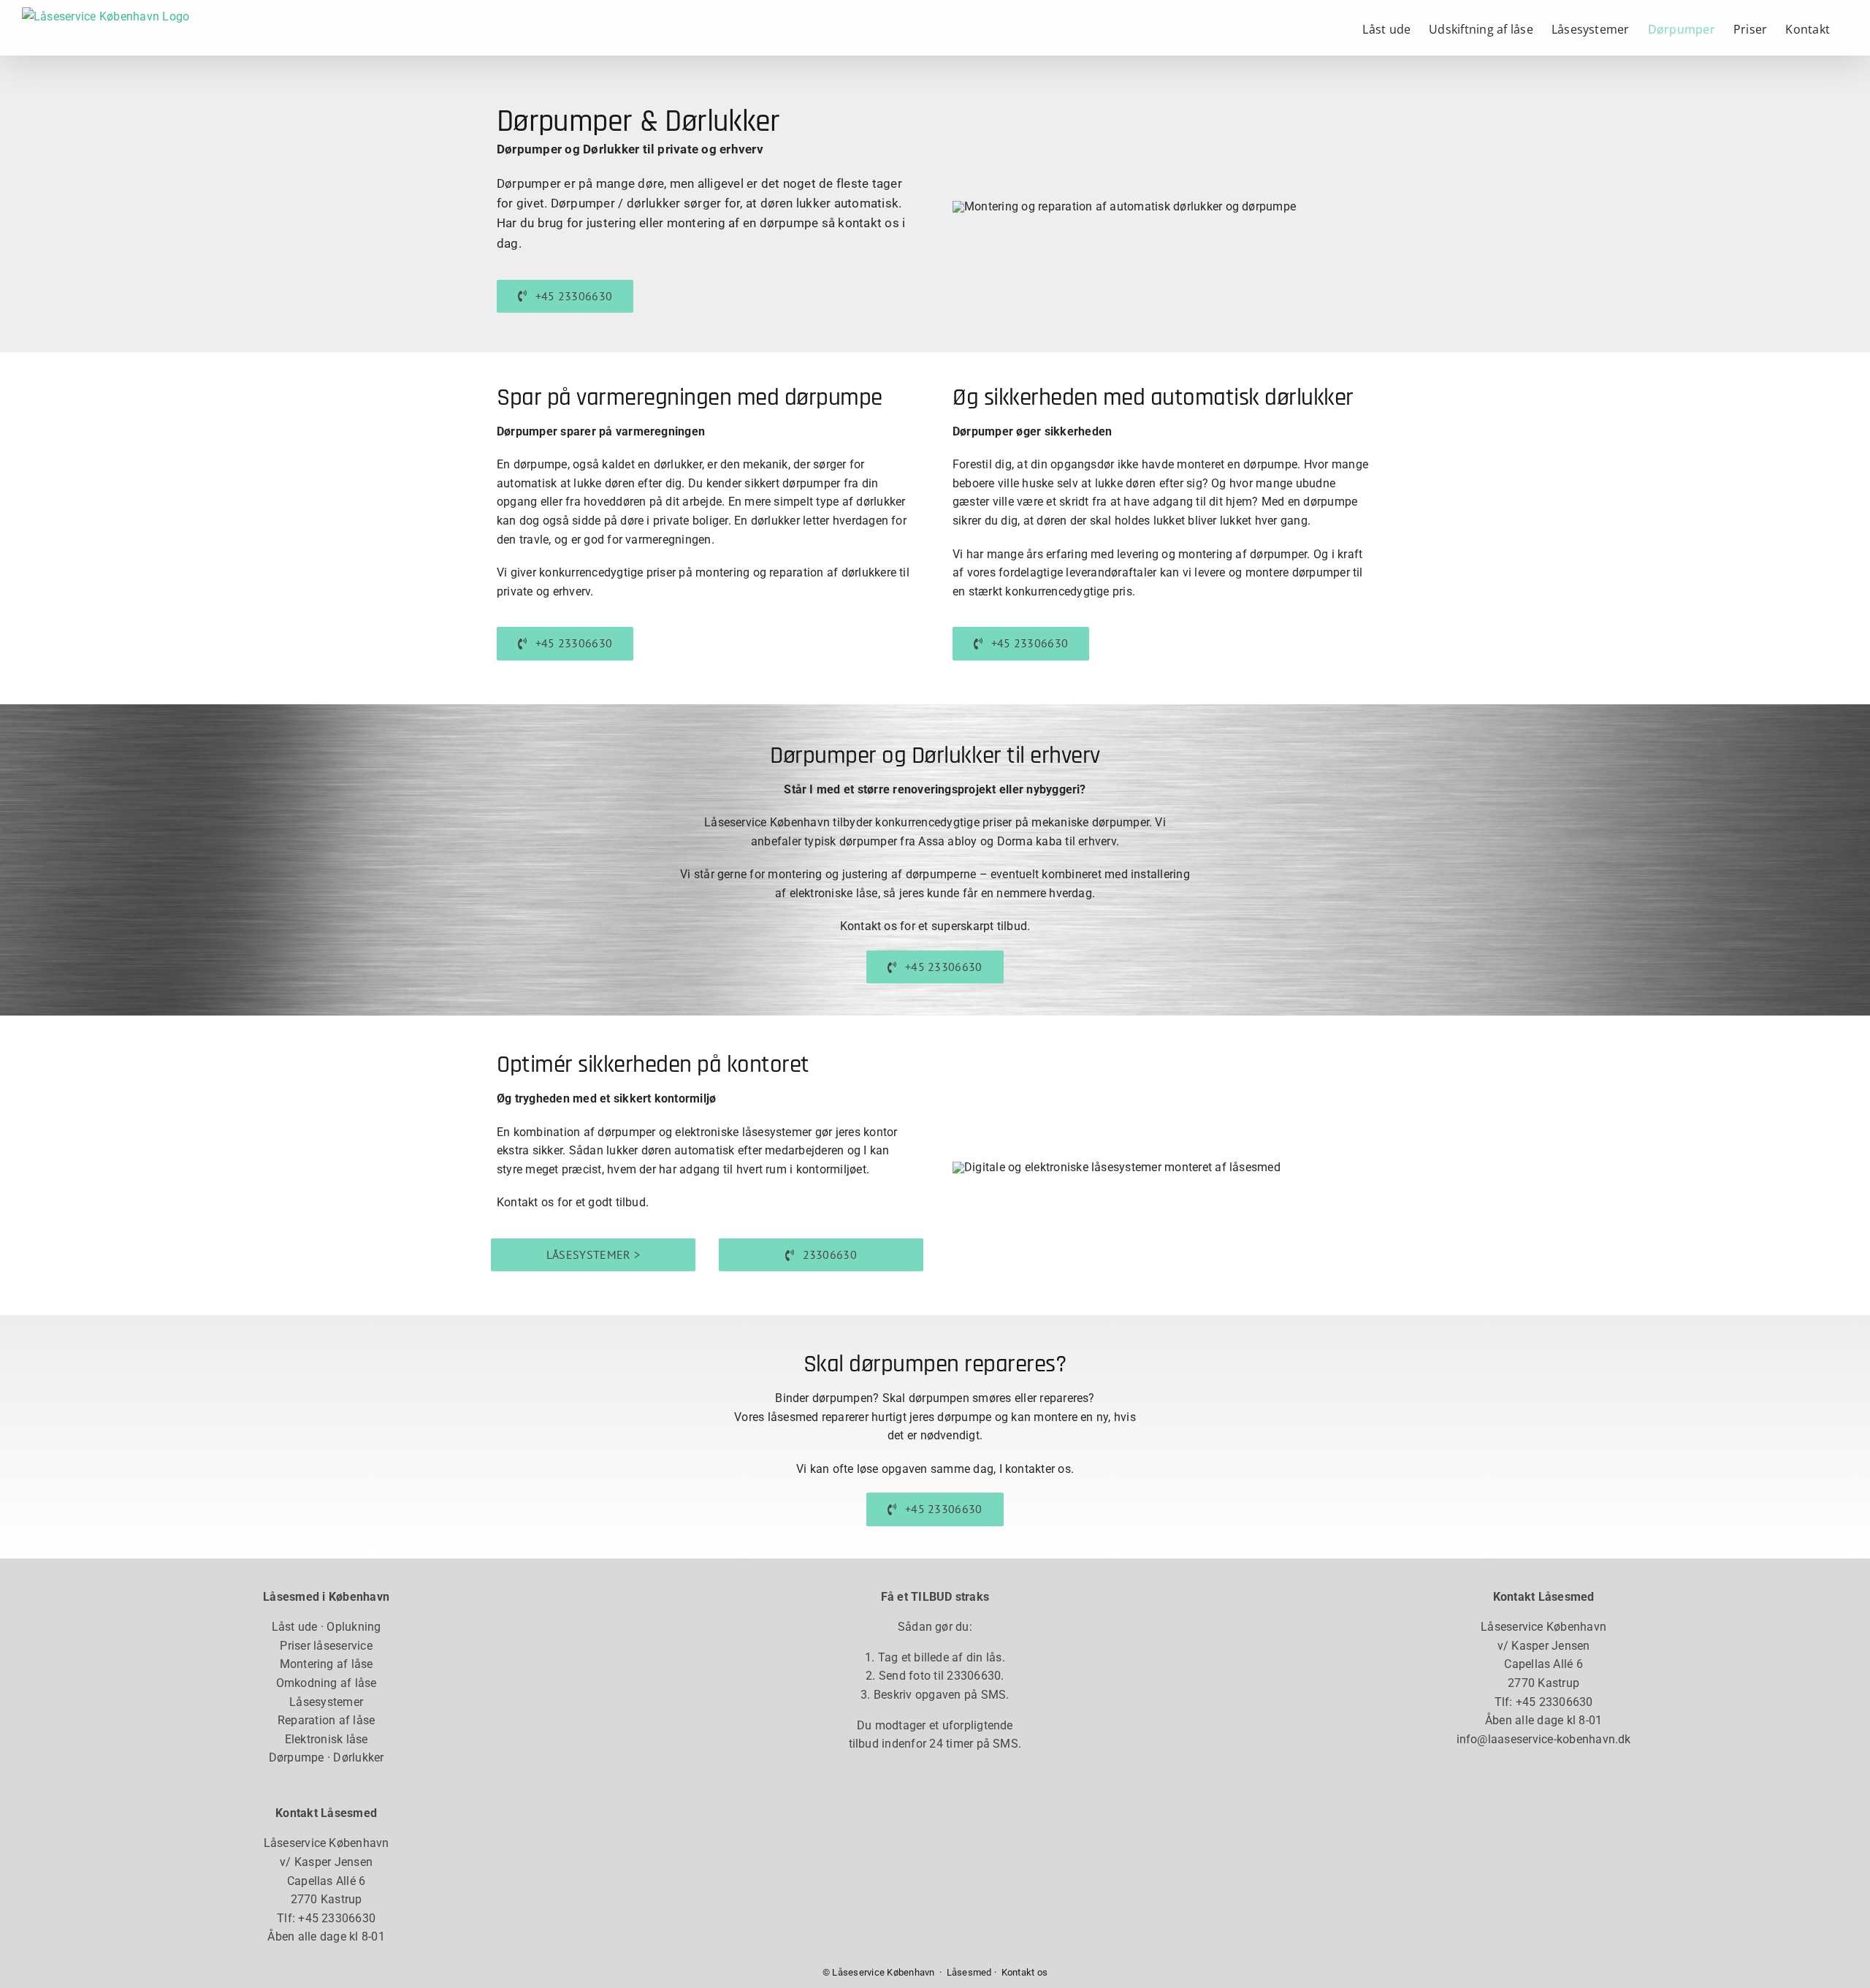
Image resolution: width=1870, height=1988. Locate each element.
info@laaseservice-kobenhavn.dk (1544, 1739)
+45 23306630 (337, 1918)
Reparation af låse (326, 1720)
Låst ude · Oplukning (327, 1627)
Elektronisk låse (327, 1739)
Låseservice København (327, 1843)
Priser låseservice (326, 1646)
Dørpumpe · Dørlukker (327, 1757)
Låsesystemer (326, 1702)
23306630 (974, 1676)
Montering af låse (327, 1664)
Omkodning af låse (327, 1683)
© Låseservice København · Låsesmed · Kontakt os (935, 1972)
